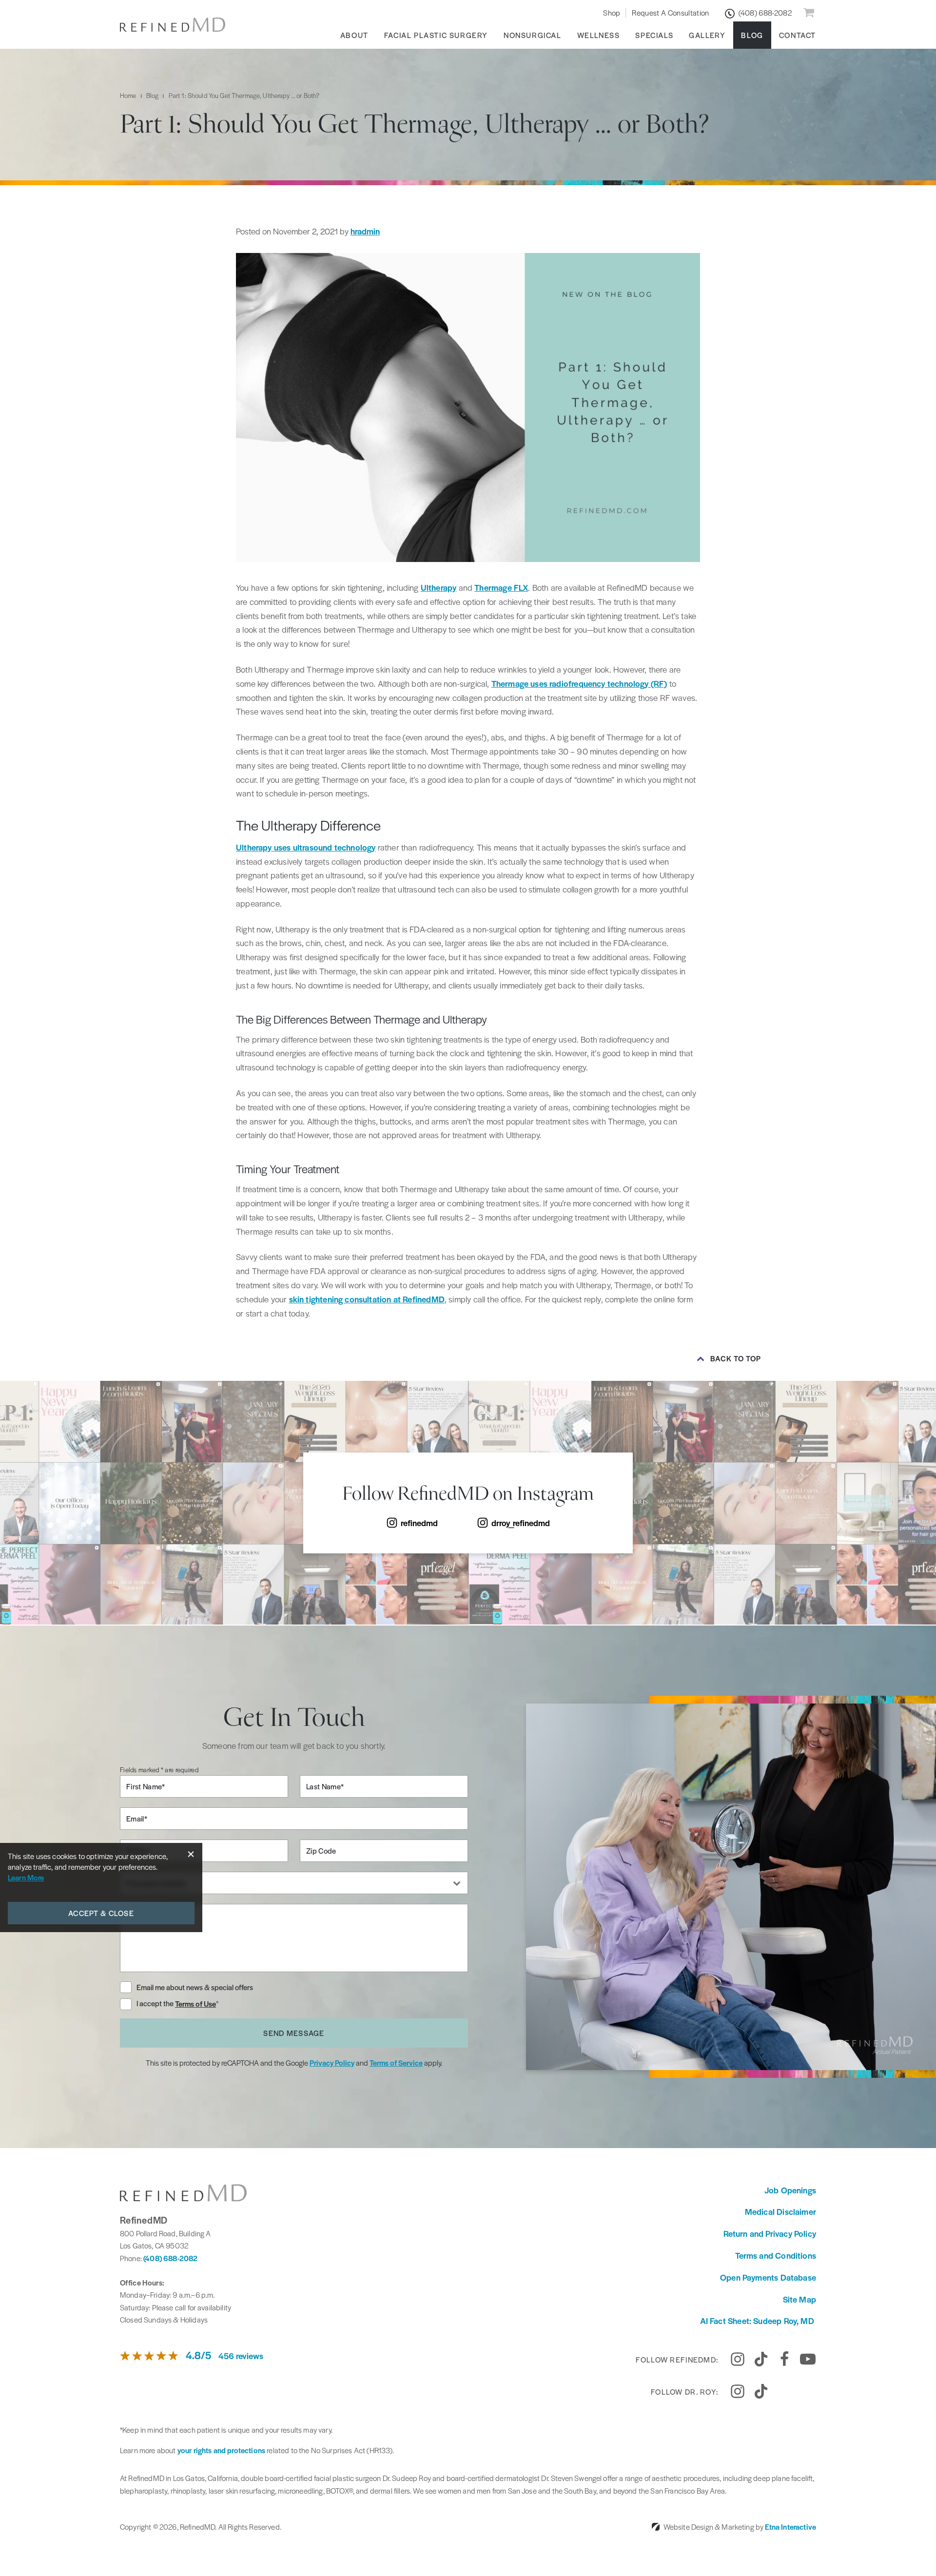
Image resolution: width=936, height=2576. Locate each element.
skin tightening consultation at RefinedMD (367, 1299)
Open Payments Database (768, 2277)
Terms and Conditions (776, 2255)
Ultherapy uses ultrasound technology (306, 847)
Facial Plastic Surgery (436, 35)
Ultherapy (439, 587)
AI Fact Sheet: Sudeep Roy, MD (758, 2321)
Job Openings (790, 2190)
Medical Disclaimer (780, 2211)
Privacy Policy (332, 2063)
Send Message (294, 2033)
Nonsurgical (533, 35)
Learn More (26, 1877)
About (354, 35)
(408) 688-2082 (170, 2258)
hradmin (365, 231)
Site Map (799, 2299)
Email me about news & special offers (195, 1987)
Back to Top (736, 1358)
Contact (798, 35)
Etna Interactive (790, 2527)
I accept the (156, 2004)
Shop (612, 12)
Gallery (707, 35)
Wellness (599, 35)
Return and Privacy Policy (770, 2233)
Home (128, 95)
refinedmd (419, 1523)
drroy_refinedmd (521, 1523)
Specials (654, 35)
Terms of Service (396, 2063)
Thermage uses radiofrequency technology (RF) (579, 683)
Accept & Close (101, 1913)
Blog (752, 35)
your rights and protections (221, 2450)
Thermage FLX (501, 587)
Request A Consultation (670, 12)
